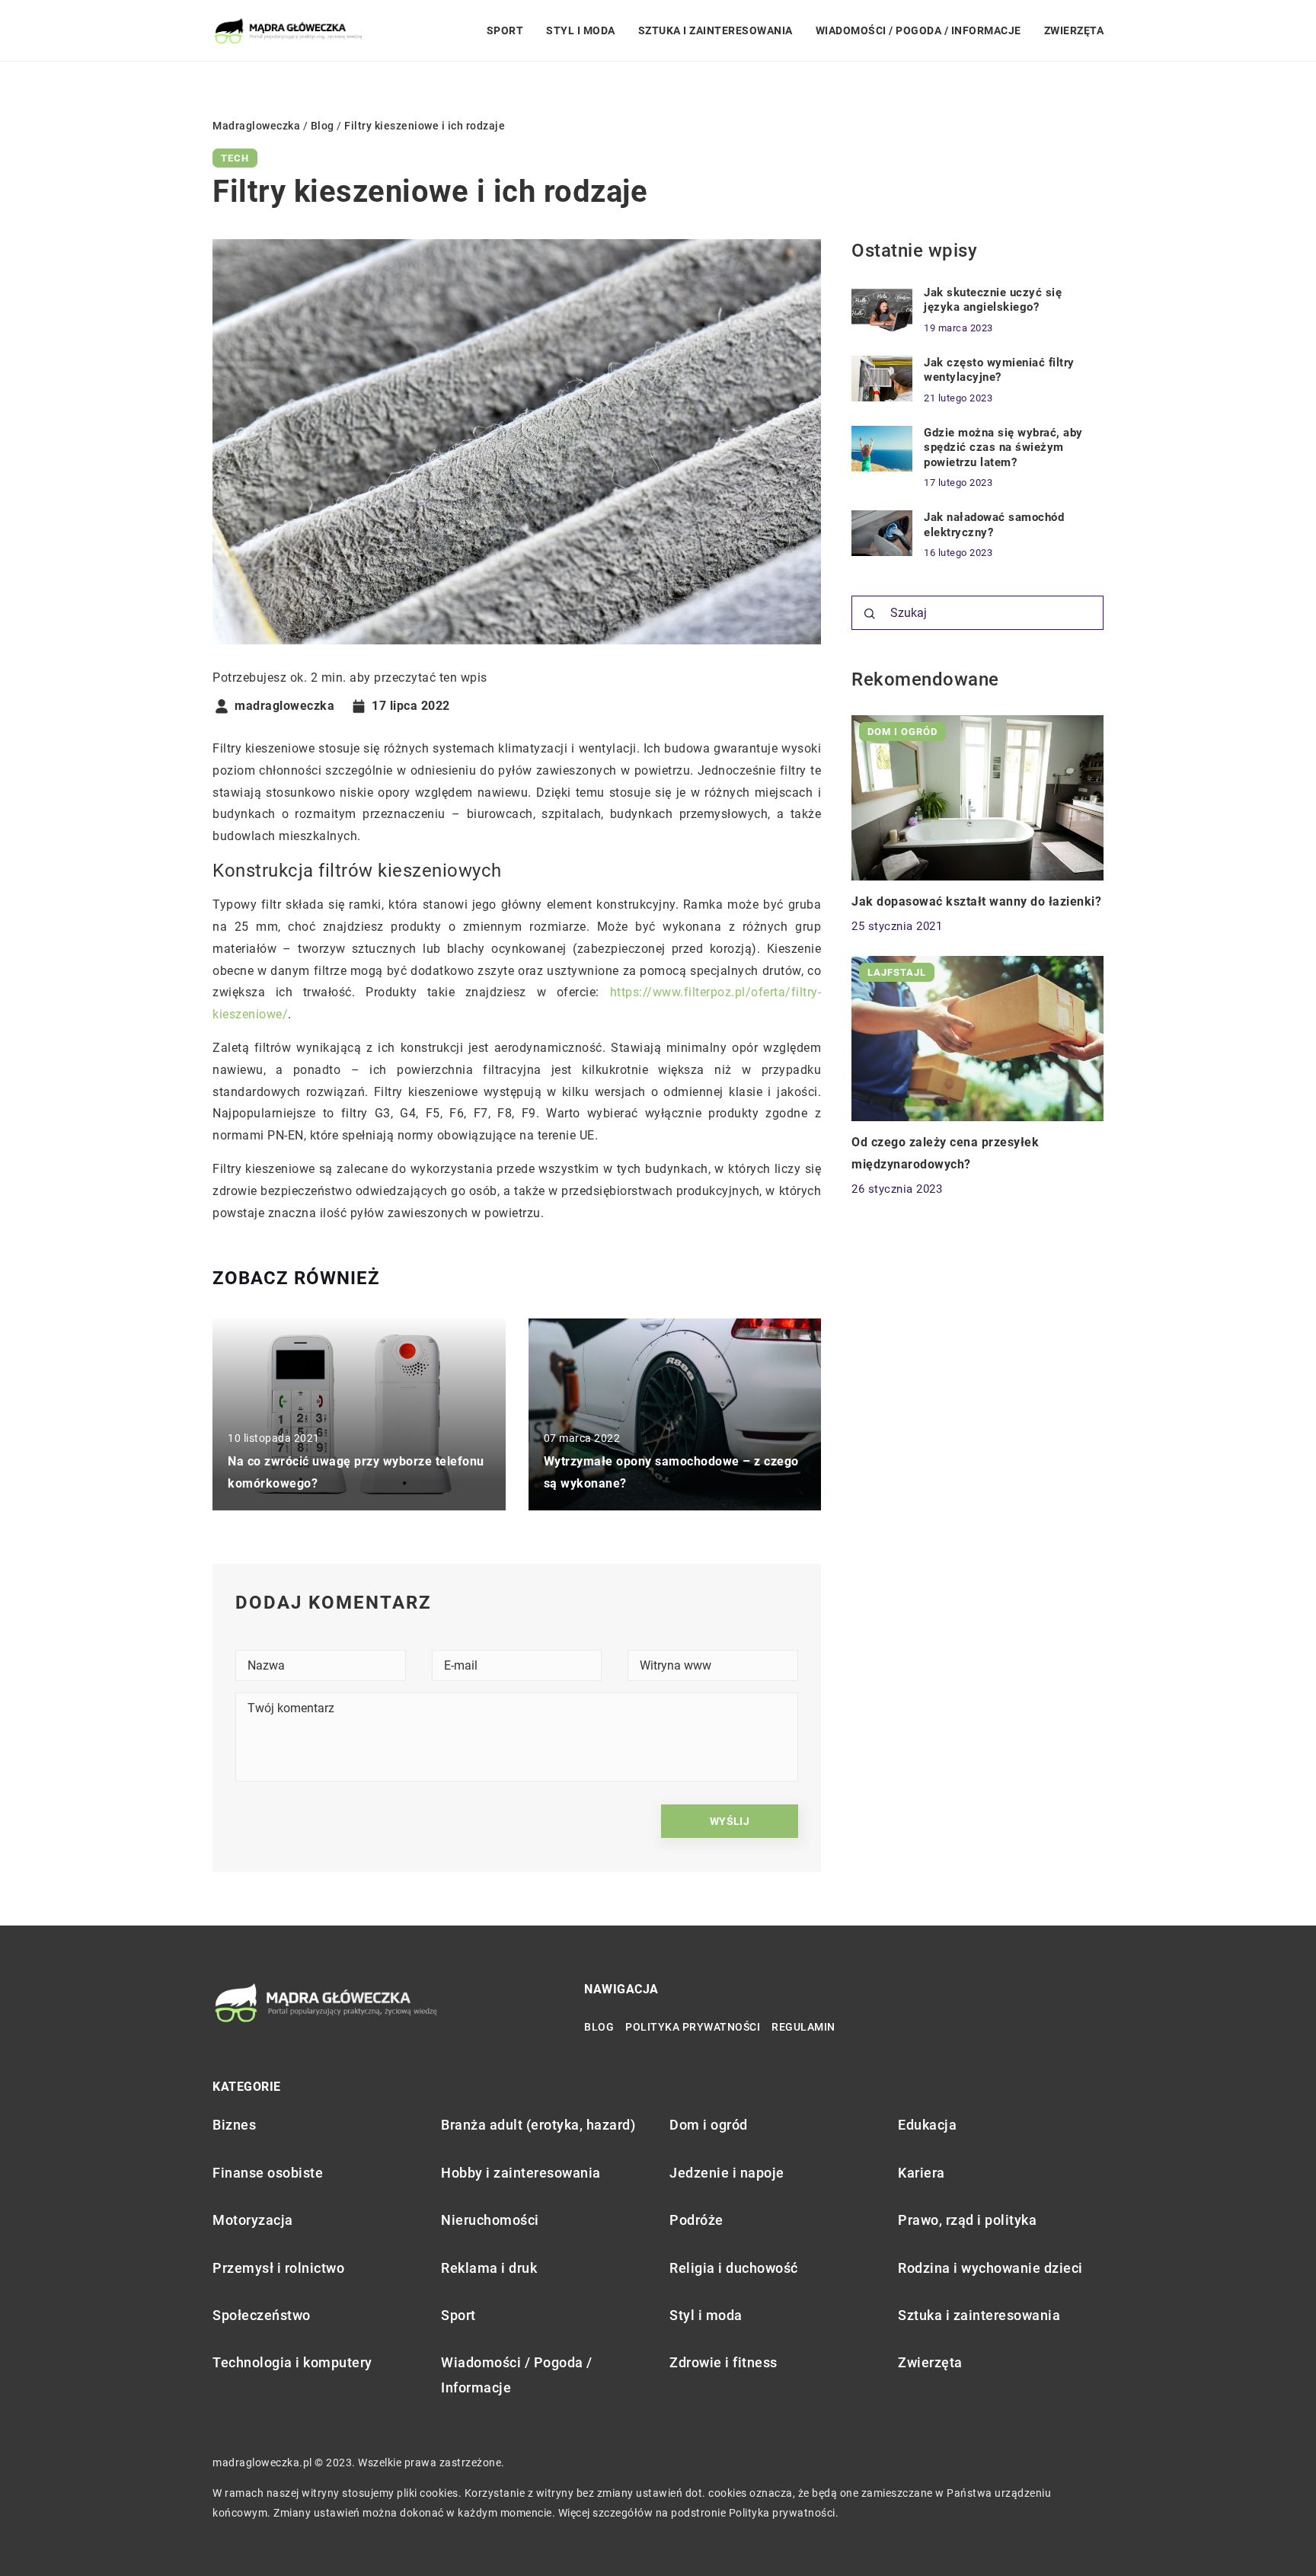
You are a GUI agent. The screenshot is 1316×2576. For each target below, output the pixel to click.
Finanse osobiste (268, 2173)
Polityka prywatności (693, 2027)
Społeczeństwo (262, 2315)
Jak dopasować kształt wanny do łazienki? (976, 902)
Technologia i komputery (292, 2362)
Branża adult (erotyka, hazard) (538, 2125)
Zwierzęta (1074, 30)
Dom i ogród (709, 2125)
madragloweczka (284, 706)
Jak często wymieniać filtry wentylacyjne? (999, 370)
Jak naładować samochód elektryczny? (994, 525)
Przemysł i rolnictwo (278, 2268)
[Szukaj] (870, 614)
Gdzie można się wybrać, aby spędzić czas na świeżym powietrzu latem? (1003, 447)
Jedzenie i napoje (727, 2173)
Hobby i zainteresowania (521, 2173)
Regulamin (803, 2027)
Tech (235, 158)
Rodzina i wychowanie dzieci (990, 2268)
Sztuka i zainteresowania (715, 30)
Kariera (922, 2173)
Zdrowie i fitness (723, 2362)
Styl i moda (581, 30)
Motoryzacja (253, 2220)
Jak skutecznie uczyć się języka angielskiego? (993, 300)
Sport (505, 30)
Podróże (696, 2220)
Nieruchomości (490, 2220)
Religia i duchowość (734, 2268)
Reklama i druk (489, 2268)
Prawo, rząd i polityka (967, 2220)
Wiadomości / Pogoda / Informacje (918, 30)
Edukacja (927, 2125)
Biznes (234, 2125)
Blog (599, 2027)
